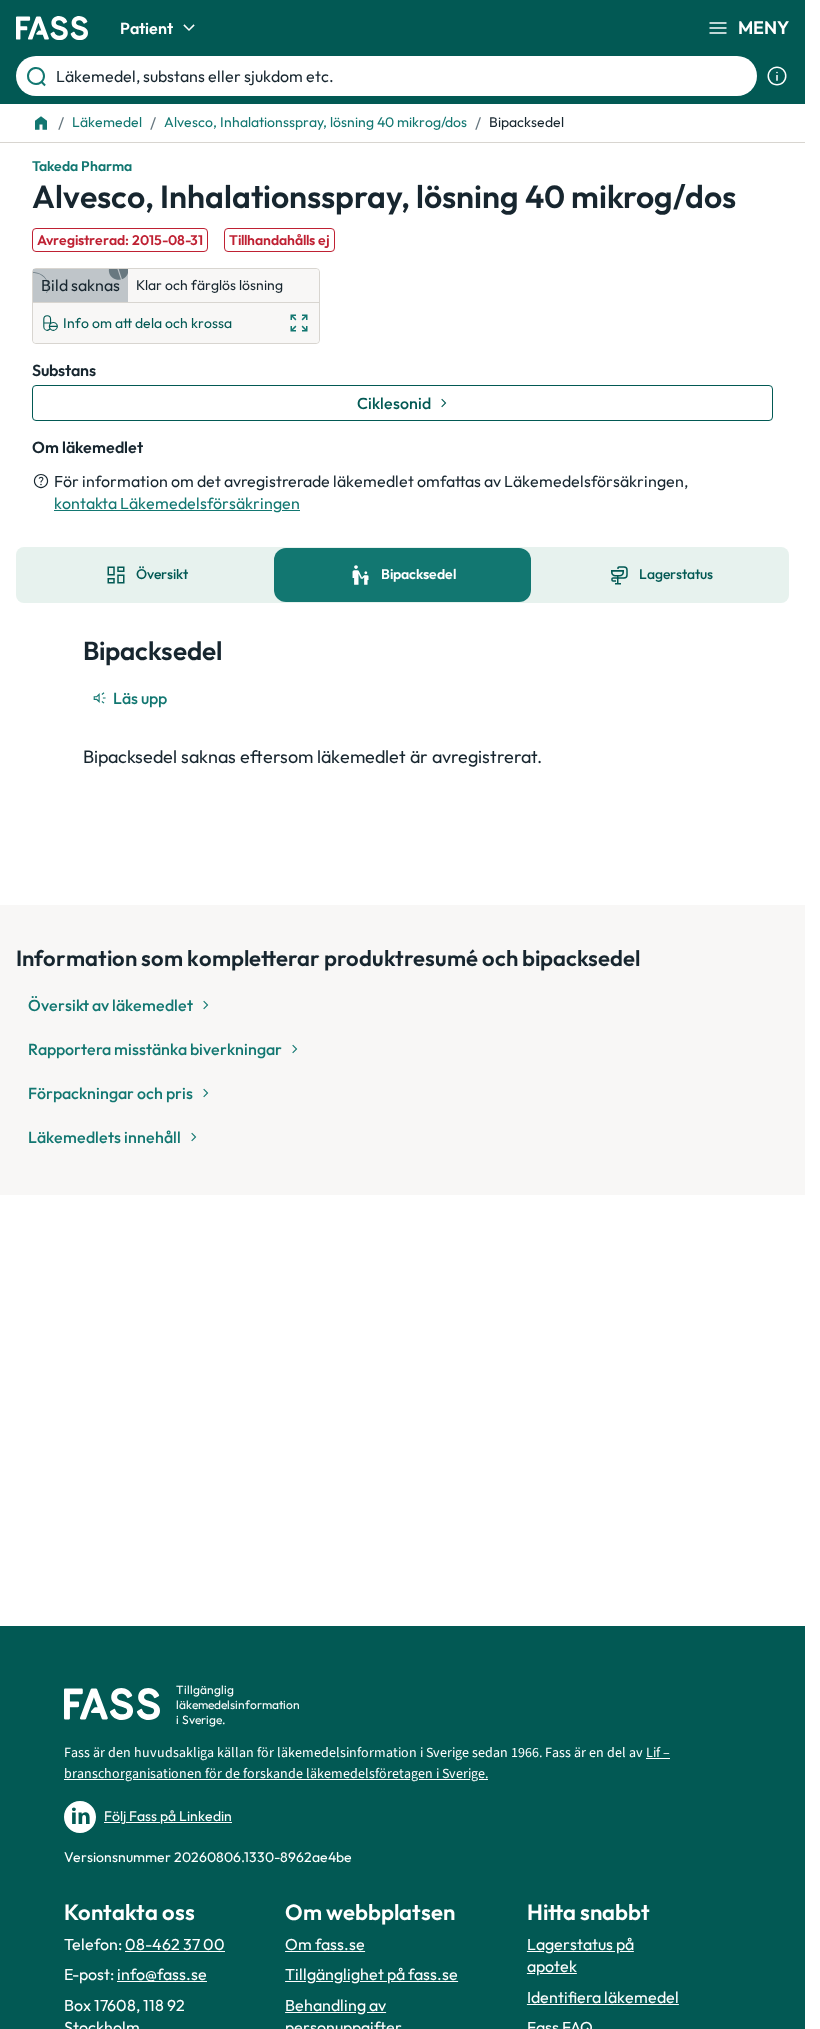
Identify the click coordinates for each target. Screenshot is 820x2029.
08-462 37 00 (175, 1944)
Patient (146, 28)
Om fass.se (325, 1944)
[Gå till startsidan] (52, 28)
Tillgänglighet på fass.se (371, 1974)
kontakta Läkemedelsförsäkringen (177, 503)
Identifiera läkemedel (603, 1997)
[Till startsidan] (41, 123)
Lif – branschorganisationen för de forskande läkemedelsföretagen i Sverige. (367, 1763)
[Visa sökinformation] (777, 76)
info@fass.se (162, 1974)
